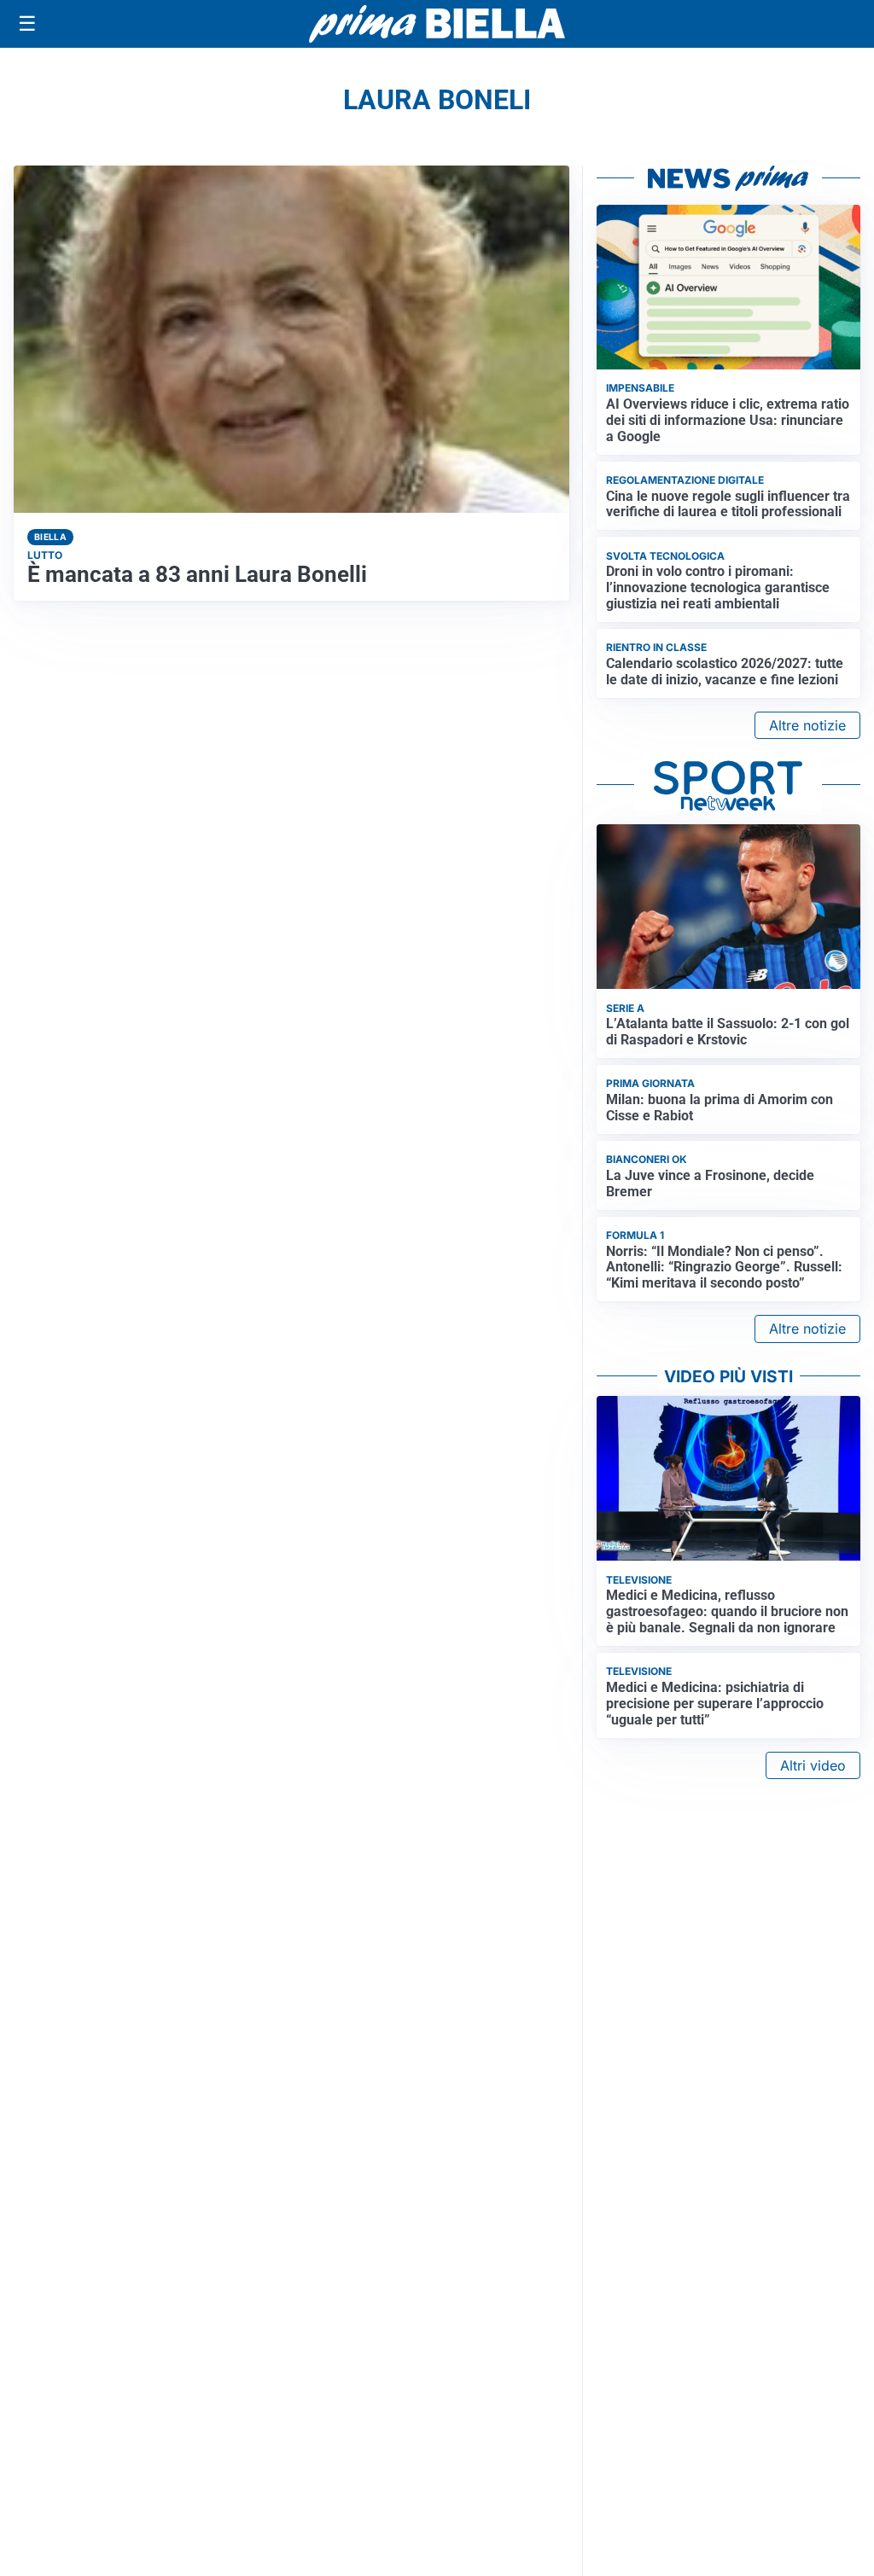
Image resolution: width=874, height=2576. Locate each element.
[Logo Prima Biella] (437, 23)
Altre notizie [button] (807, 725)
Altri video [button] (813, 1765)
